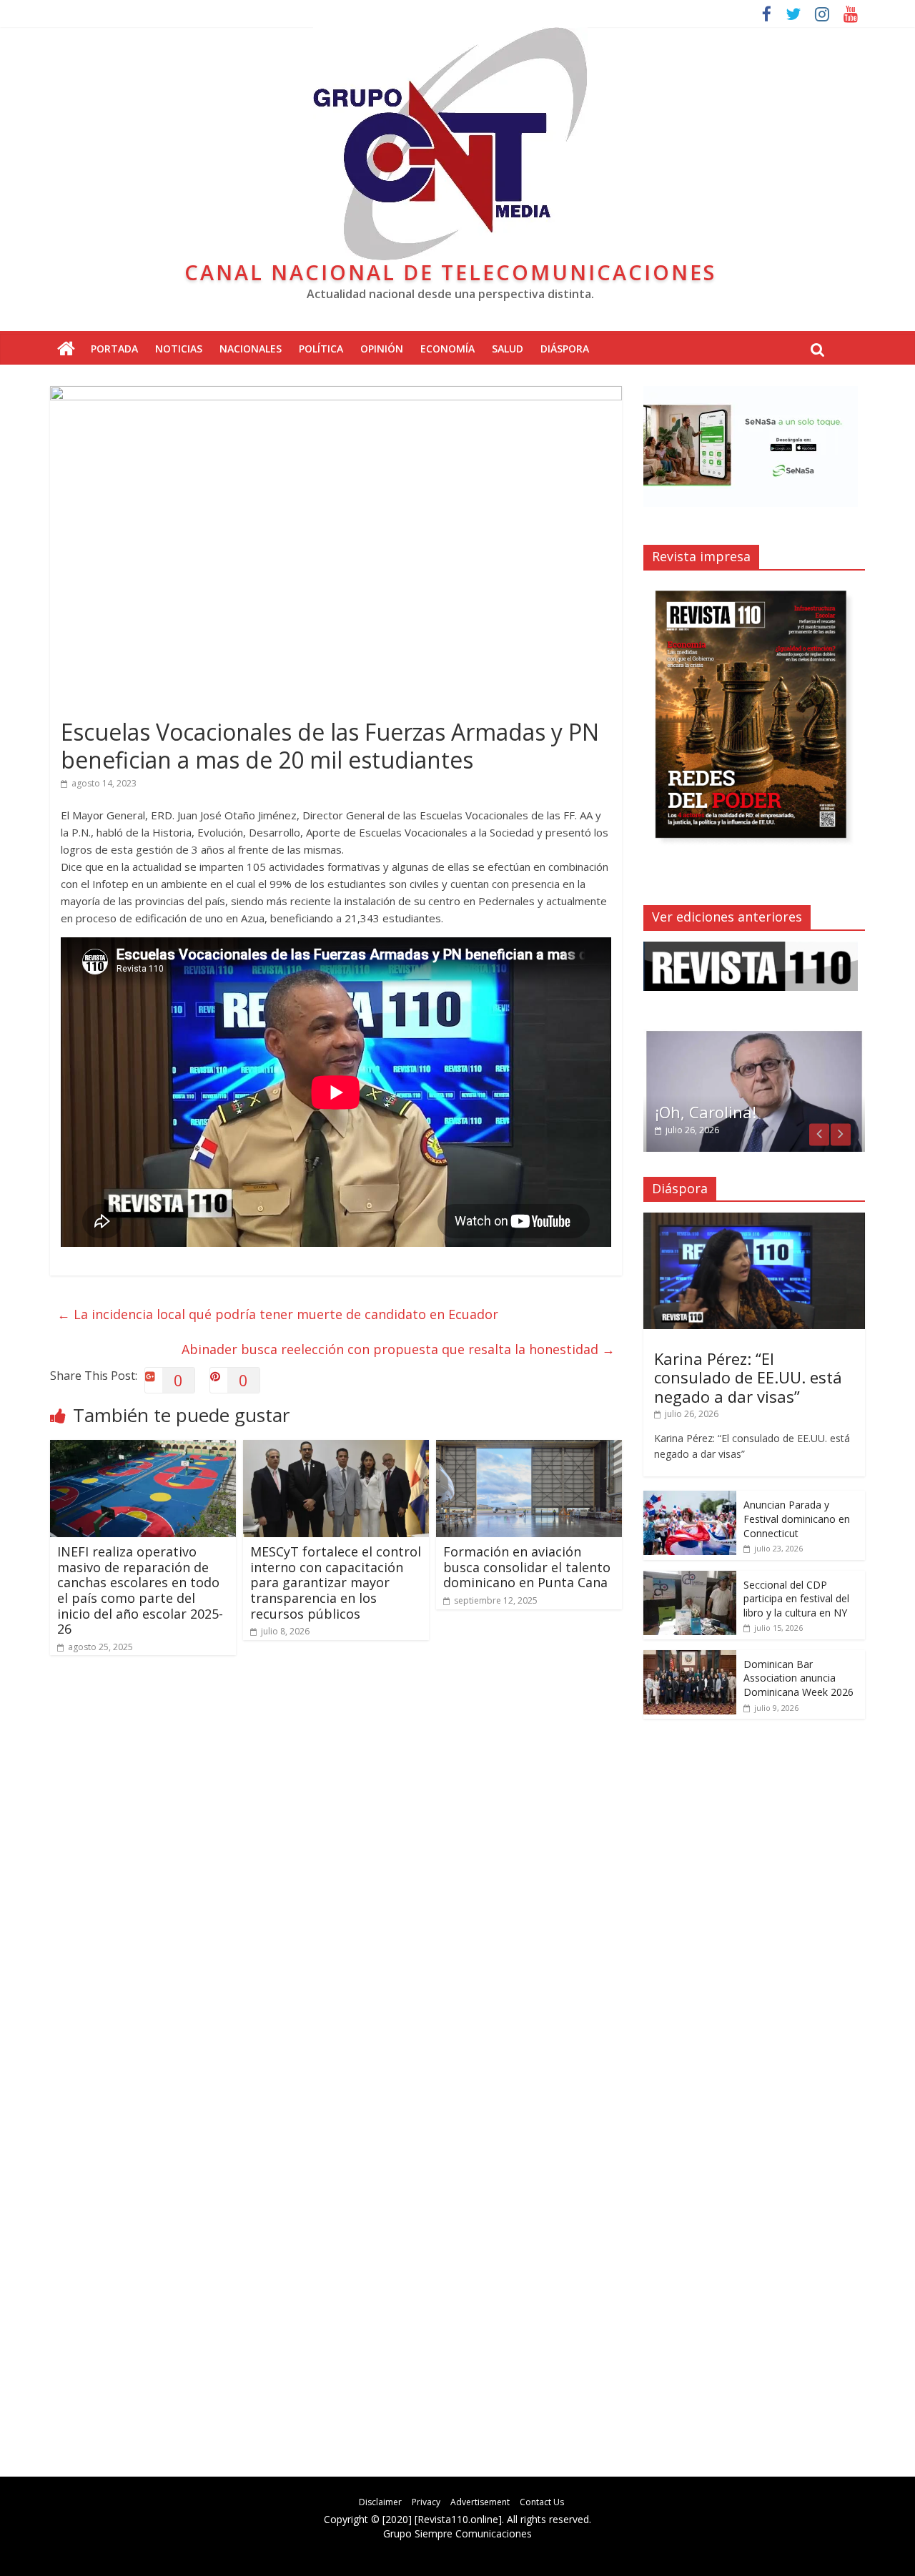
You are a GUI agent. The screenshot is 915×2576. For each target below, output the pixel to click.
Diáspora (565, 349)
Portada (114, 349)
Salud (508, 349)
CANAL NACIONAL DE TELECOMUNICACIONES (450, 272)
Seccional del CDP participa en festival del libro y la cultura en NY (796, 1599)
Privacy (426, 2502)
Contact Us (542, 2502)
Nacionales (251, 349)
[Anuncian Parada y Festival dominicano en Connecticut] (690, 1498)
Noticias (179, 349)
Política (321, 349)
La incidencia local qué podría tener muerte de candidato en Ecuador (278, 1314)
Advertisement (480, 2502)
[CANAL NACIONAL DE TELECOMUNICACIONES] (66, 349)
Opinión (382, 349)
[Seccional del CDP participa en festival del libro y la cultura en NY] (690, 1578)
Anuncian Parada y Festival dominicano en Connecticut (797, 1519)
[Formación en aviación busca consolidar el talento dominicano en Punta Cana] (529, 1449)
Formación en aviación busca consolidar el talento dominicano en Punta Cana (527, 1567)
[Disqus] (336, 1870)
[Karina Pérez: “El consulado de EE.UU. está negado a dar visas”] (754, 1220)
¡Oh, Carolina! (706, 1112)
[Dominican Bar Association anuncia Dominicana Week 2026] (690, 1658)
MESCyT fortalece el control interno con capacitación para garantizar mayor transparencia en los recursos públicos (336, 1582)
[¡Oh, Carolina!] (754, 1036)
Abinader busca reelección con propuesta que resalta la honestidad (398, 1349)
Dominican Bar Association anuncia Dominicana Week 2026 (798, 1678)
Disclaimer (380, 2502)
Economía (447, 349)
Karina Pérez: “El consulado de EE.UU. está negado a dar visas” (748, 1377)
